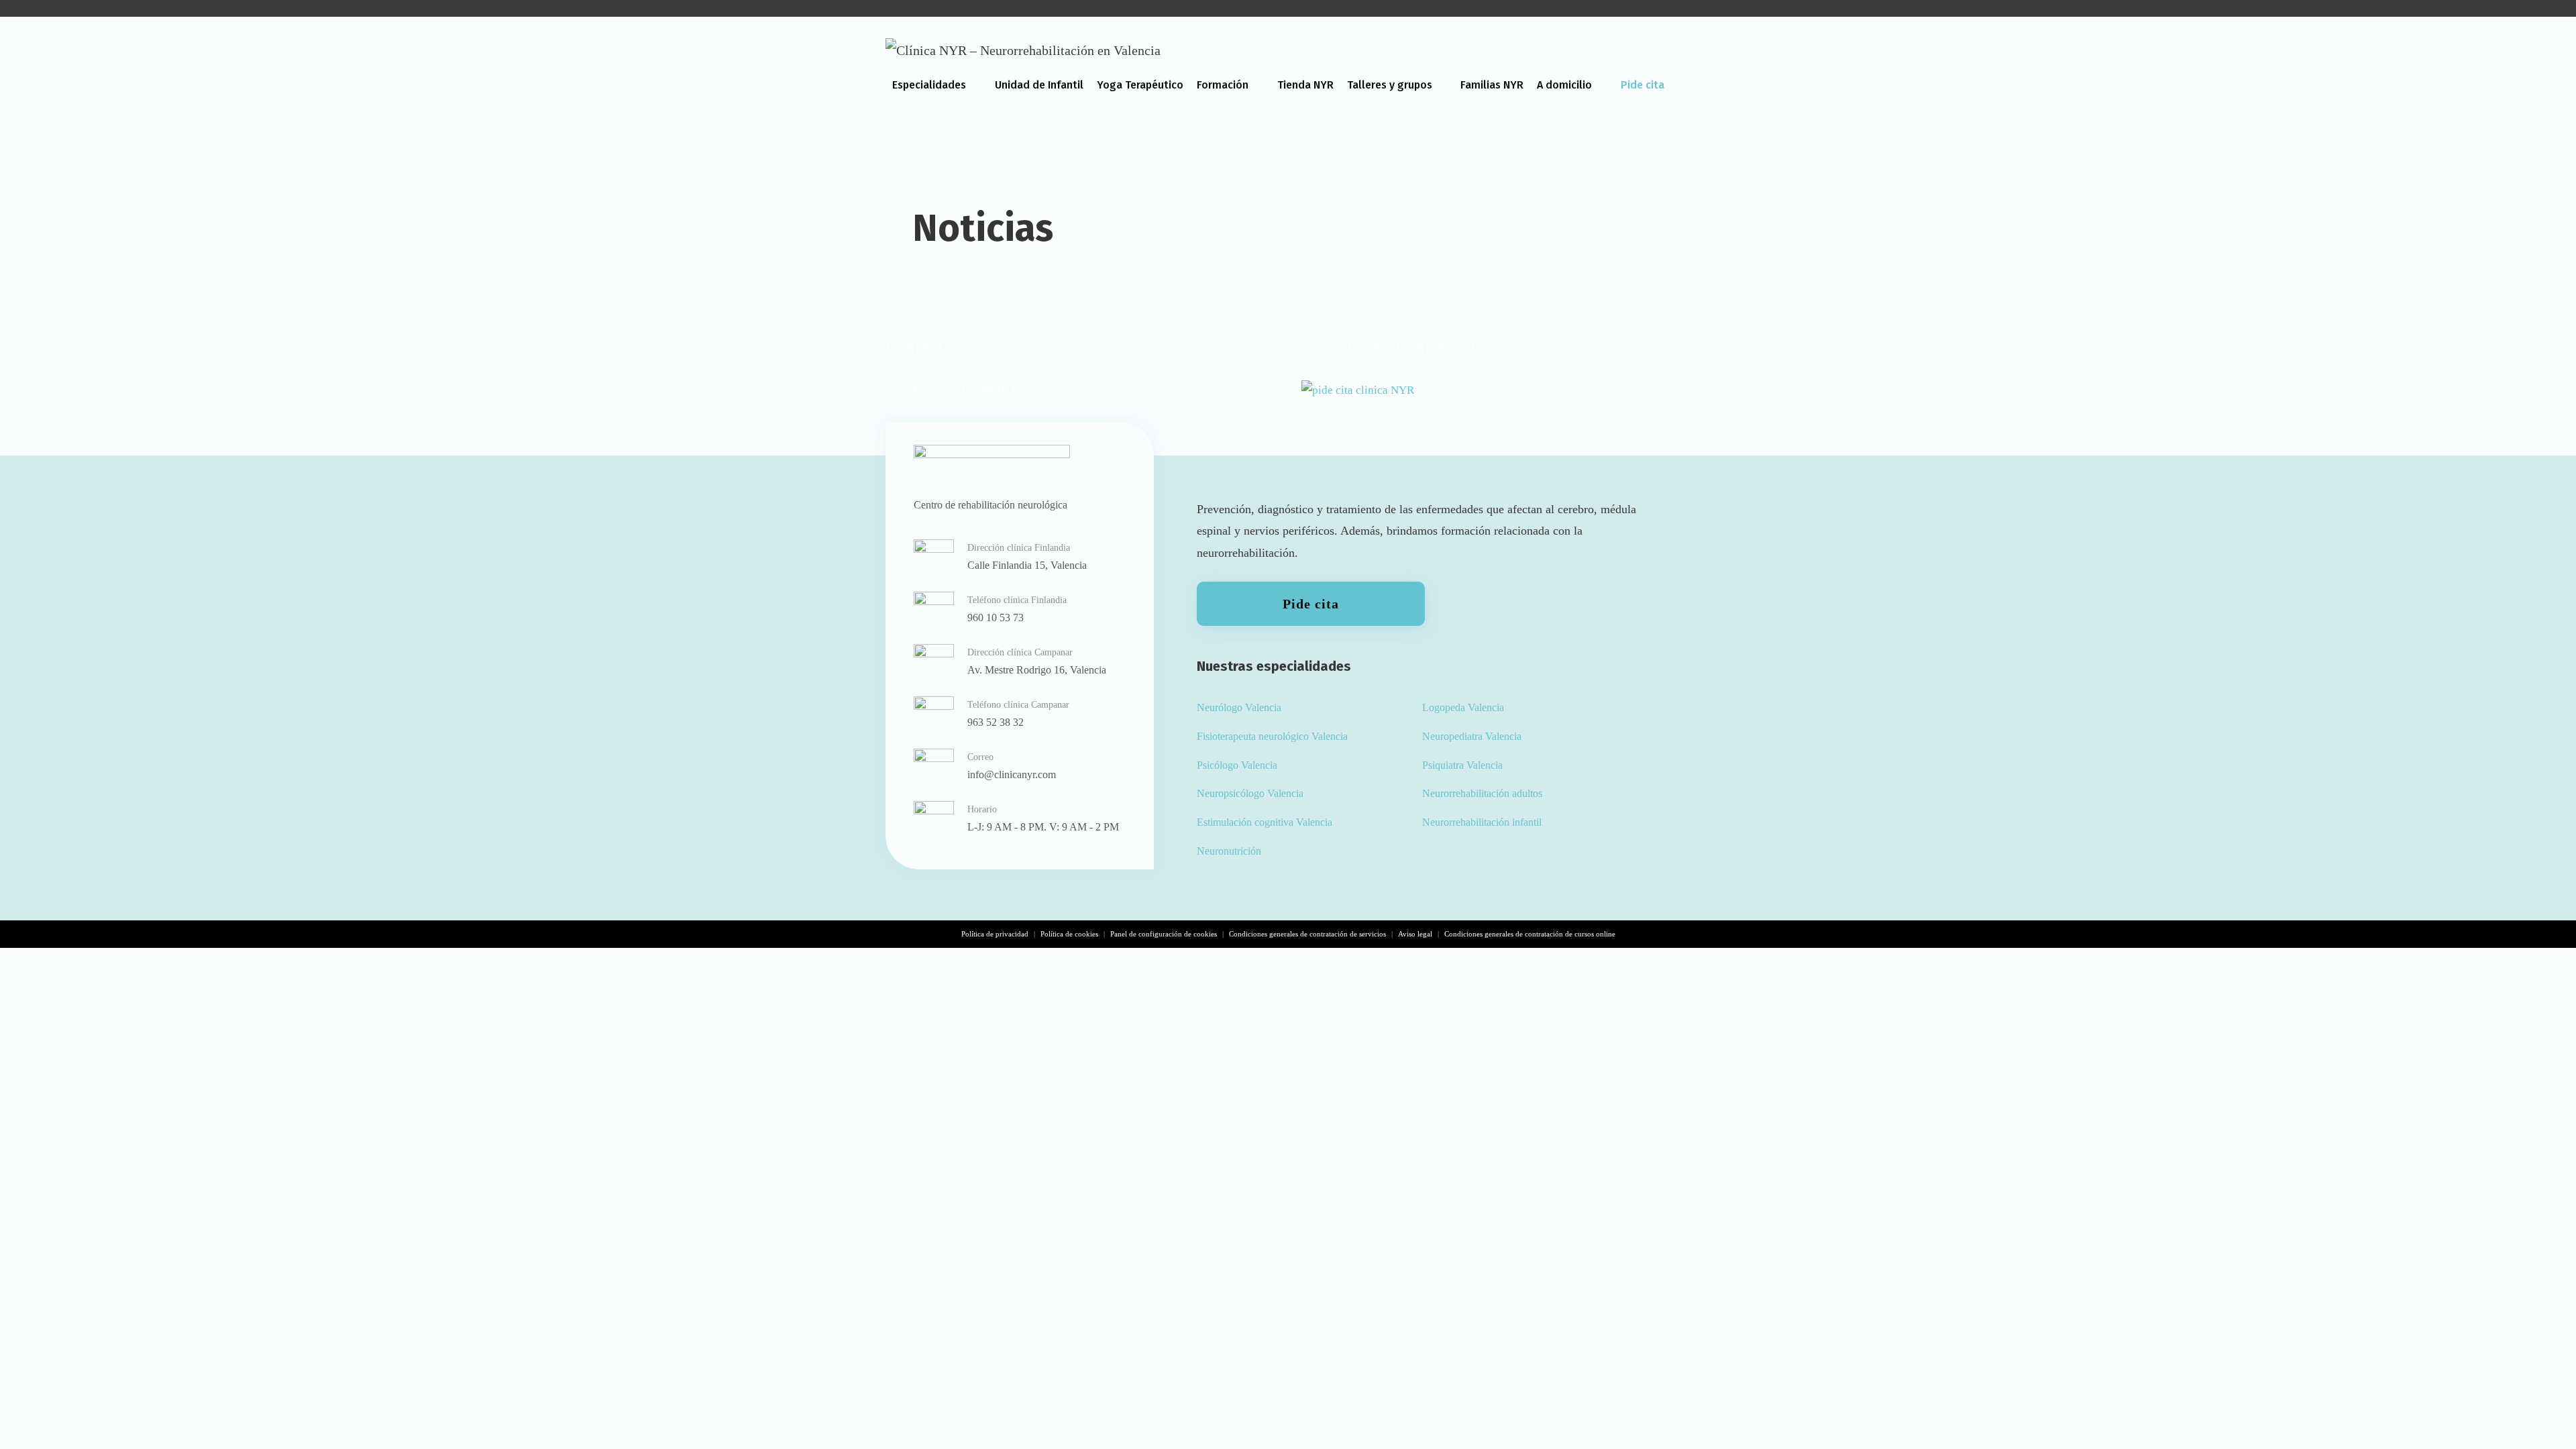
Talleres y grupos (1390, 85)
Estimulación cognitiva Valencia (1265, 822)
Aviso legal (1415, 934)
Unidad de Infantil (1039, 85)
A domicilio (1564, 85)
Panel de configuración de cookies (1164, 934)
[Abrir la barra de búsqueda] (1677, 131)
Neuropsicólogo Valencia (1250, 793)
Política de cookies (1069, 934)
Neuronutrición (1229, 851)
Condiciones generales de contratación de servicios (1307, 934)
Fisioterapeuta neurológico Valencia (1272, 736)
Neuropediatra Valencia (1472, 736)
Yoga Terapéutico (1140, 85)
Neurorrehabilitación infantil (1482, 822)
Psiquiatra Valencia (1462, 765)
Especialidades (929, 85)
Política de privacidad (995, 934)
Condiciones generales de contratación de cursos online (1530, 934)
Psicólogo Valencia (1237, 765)
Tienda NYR (1305, 85)
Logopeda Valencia (1463, 707)
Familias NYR (1492, 85)
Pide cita (1643, 85)
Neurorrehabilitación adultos (1482, 793)
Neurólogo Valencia (1239, 707)
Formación (1223, 85)
